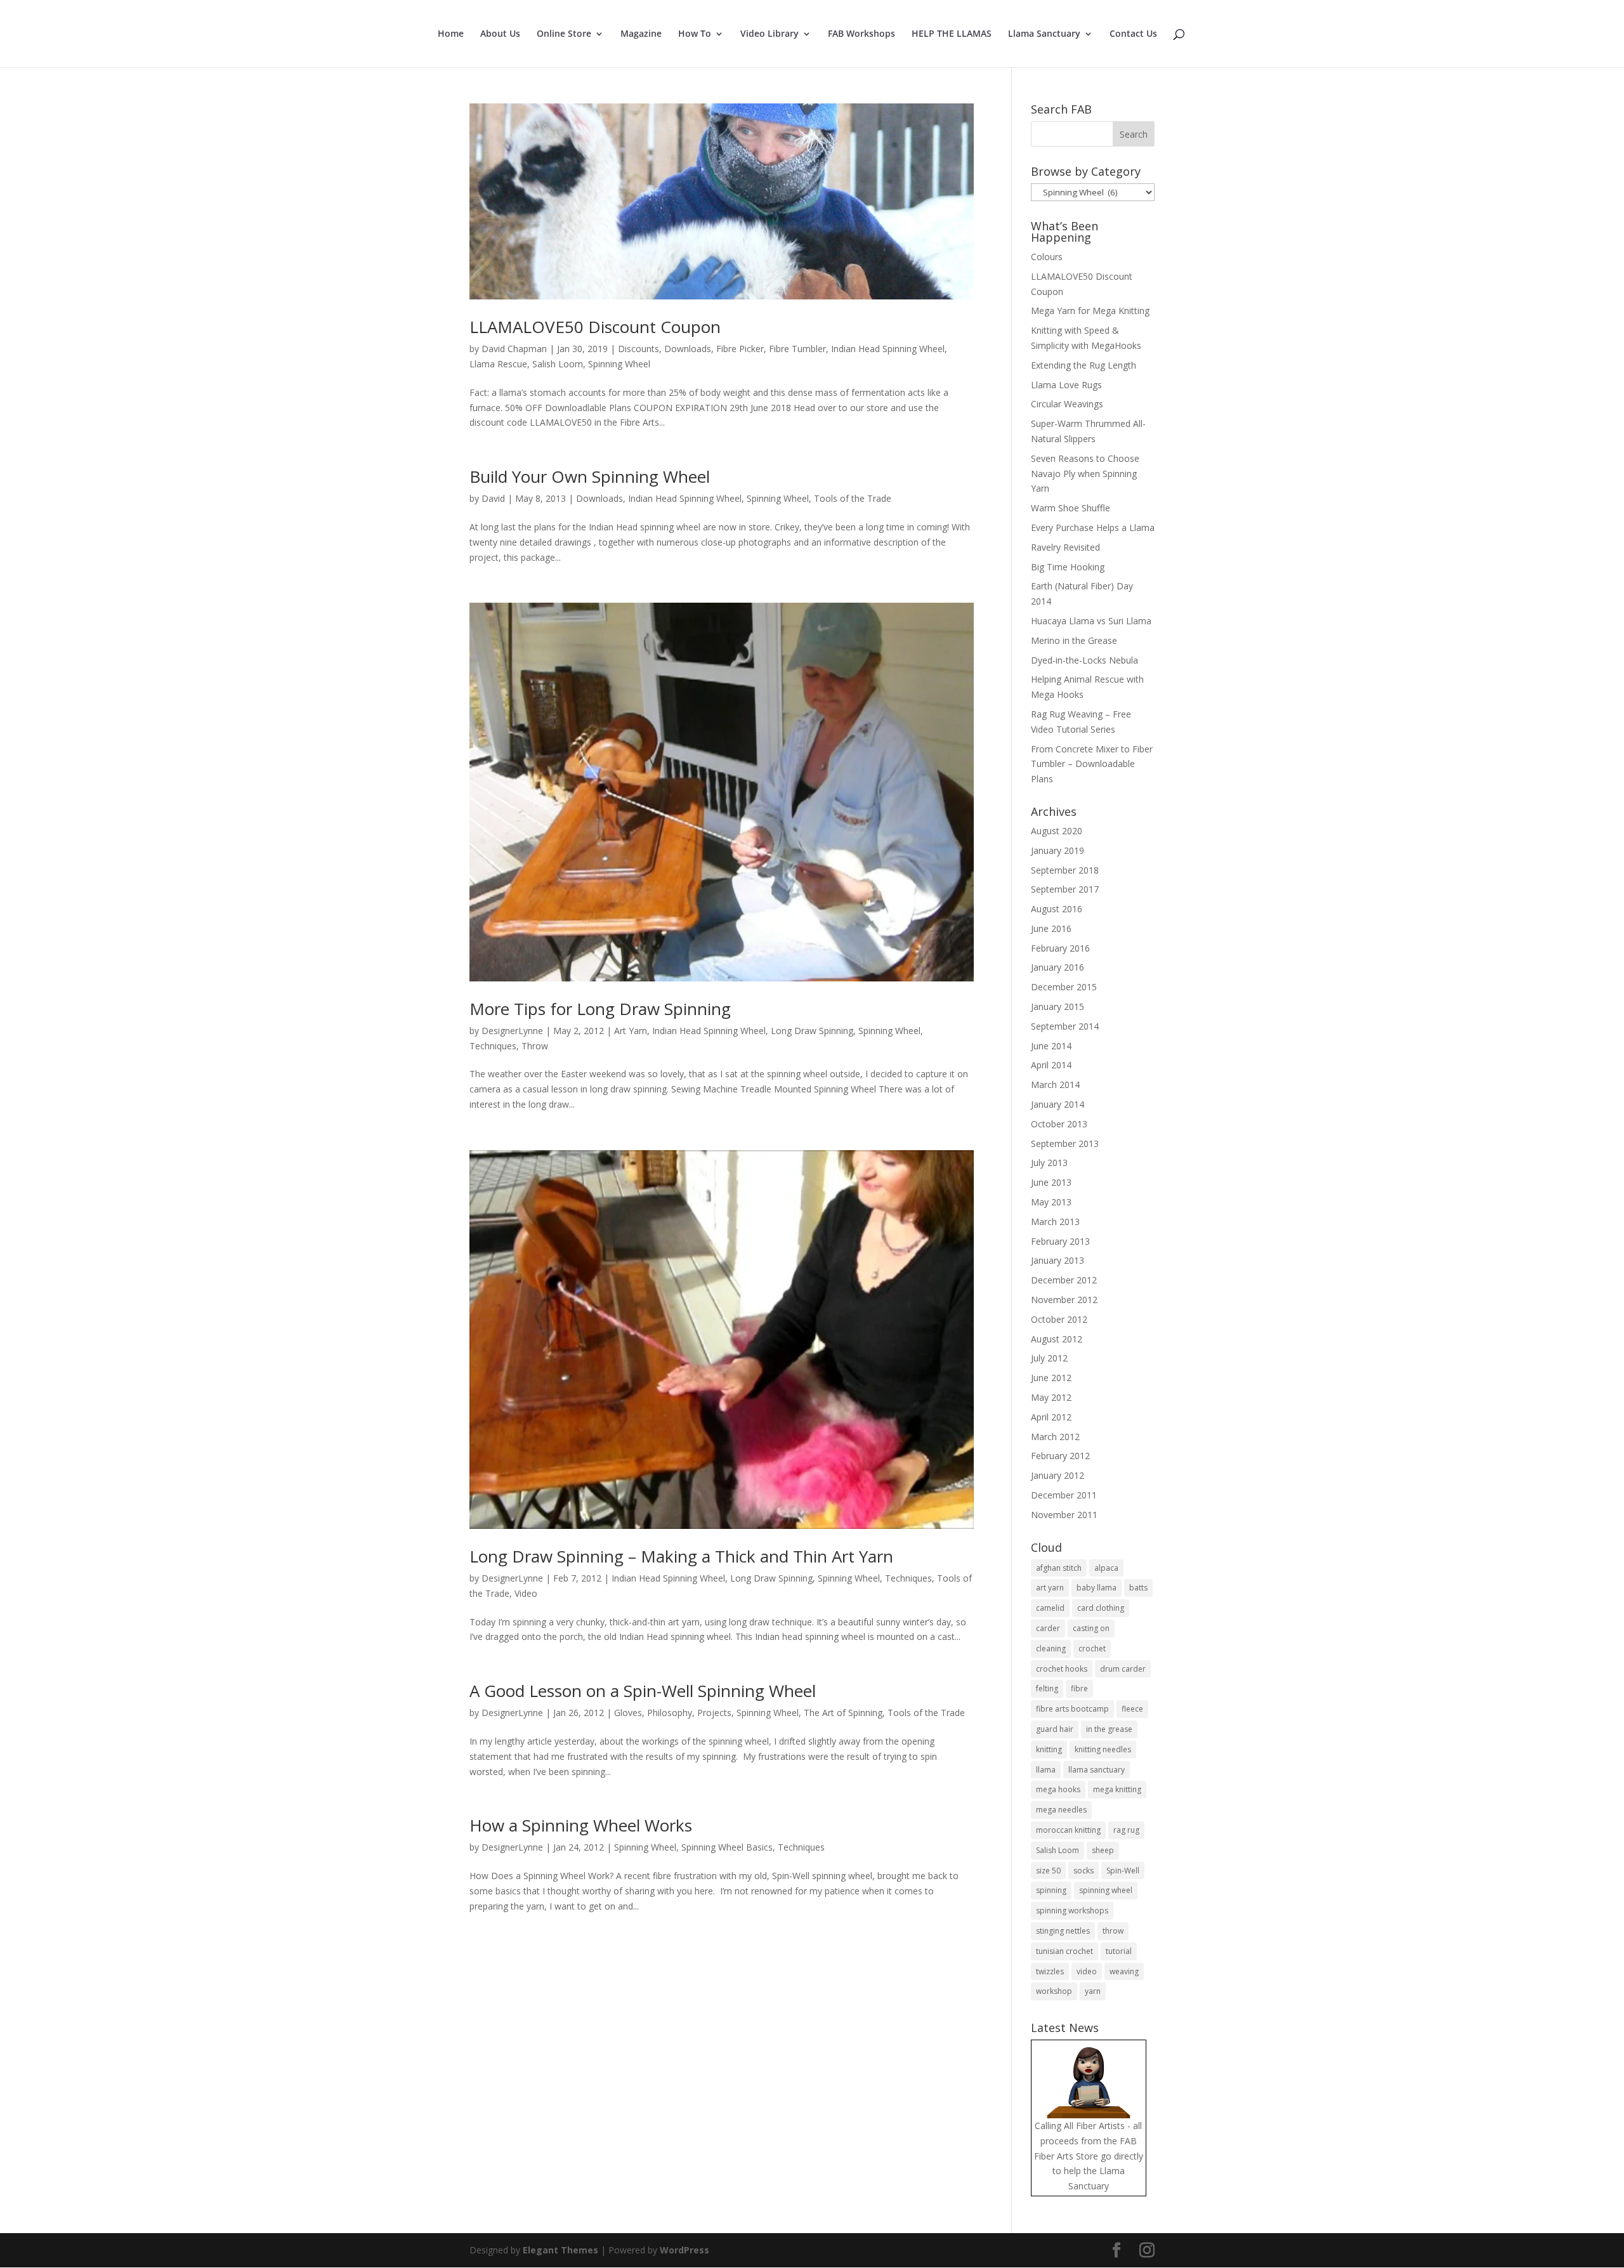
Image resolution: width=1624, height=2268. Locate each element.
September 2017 (1065, 889)
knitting (1049, 1749)
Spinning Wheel (619, 364)
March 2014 (1055, 1085)
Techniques (493, 1046)
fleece (1132, 1709)
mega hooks (1058, 1789)
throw (1113, 1931)
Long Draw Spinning (812, 1031)
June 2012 (1051, 1378)
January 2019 (1058, 850)
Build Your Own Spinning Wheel (590, 476)
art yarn (1050, 1588)
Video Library (769, 34)
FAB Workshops (861, 34)
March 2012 (1055, 1437)
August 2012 (1057, 1339)
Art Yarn (631, 1031)
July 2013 (1049, 1163)
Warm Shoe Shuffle (1071, 508)
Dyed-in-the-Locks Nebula (1084, 660)
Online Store (564, 34)
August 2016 (1057, 909)
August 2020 (1057, 831)
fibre (1079, 1688)
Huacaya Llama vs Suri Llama (1091, 621)
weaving (1124, 1971)
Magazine (641, 34)
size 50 (1048, 1871)
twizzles (1050, 1971)
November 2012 (1064, 1300)
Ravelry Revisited (1065, 547)
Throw (535, 1046)
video (1087, 1971)
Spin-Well (1123, 1871)
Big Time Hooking (1068, 567)
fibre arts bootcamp (1072, 1709)
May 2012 (1051, 1397)
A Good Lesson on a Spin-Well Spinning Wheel (643, 1691)
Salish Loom (558, 364)
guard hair (1055, 1729)
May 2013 (1051, 1202)
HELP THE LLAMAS (952, 34)
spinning (1051, 1890)
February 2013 (1060, 1241)
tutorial (1119, 1951)
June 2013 (1051, 1182)
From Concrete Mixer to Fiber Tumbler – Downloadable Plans (1092, 764)
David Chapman (514, 349)
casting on (1091, 1628)
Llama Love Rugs (1066, 385)
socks (1084, 1871)
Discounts (638, 349)
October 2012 (1059, 1319)
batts (1138, 1588)
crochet (1092, 1649)
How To (695, 34)
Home (451, 34)
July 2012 (1049, 1358)
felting (1047, 1688)
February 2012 (1060, 1456)
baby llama (1097, 1588)
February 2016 (1060, 948)
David (493, 498)
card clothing (1101, 1608)
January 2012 (1058, 1475)
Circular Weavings (1067, 404)
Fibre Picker (740, 349)
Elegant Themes (560, 2250)
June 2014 (1051, 1046)
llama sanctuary (1097, 1770)
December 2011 (1064, 1495)
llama (1046, 1770)
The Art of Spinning (843, 1713)
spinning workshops (1072, 1911)
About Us (500, 34)
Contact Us (1133, 34)
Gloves (628, 1713)
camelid (1050, 1608)
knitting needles (1103, 1749)
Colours (1047, 257)
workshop (1054, 1991)
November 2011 (1064, 1515)
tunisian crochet (1064, 1951)
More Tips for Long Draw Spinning (600, 1009)
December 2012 (1064, 1280)
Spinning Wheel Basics (727, 1847)
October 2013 (1059, 1124)
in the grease (1109, 1729)
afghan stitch (1059, 1568)
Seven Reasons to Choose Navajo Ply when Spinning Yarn (1085, 474)
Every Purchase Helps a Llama (1093, 528)
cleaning (1051, 1649)
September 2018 (1065, 870)
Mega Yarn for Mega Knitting (1090, 311)
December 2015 (1064, 987)
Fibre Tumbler (797, 349)
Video (526, 1593)
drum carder (1123, 1669)
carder (1048, 1628)
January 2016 (1058, 967)
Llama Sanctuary (1044, 34)
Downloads (688, 349)
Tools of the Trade (853, 498)
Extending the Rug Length (1084, 365)
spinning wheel (1106, 1890)
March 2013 (1055, 1222)
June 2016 (1051, 928)
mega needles (1061, 1810)
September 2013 (1065, 1144)
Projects (714, 1713)
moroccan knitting (1068, 1830)
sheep (1103, 1850)
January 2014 (1058, 1104)
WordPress (684, 2250)
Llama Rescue (498, 364)
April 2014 (1051, 1065)
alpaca (1106, 1568)
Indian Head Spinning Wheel (888, 349)
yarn (1093, 1991)
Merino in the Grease (1074, 640)
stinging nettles (1063, 1931)
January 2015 (1058, 1006)
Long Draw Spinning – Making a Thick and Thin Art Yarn (681, 1556)
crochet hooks (1062, 1669)
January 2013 (1058, 1260)
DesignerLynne (512, 1031)
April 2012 (1051, 1417)
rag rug (1126, 1830)
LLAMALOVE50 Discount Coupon (595, 327)
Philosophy (670, 1713)
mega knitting (1117, 1789)
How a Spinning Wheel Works (581, 1825)
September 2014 (1065, 1026)
